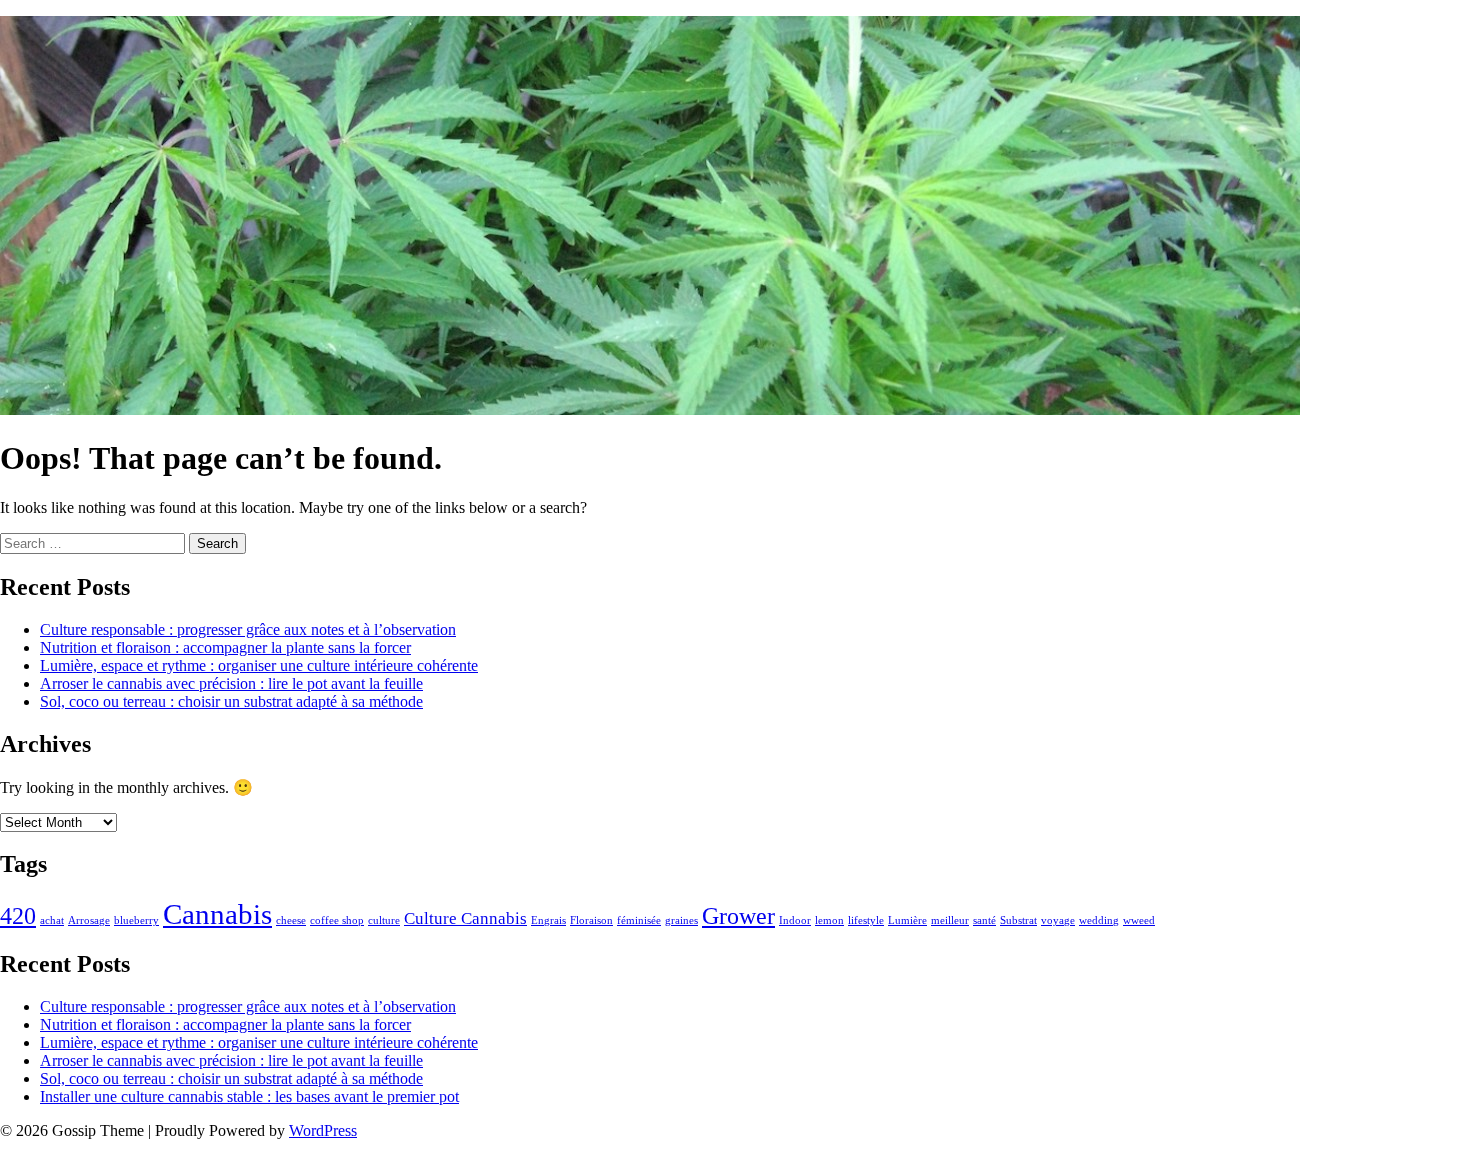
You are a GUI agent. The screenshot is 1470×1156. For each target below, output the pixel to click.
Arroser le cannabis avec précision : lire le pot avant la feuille (231, 683)
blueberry (136, 920)
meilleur (950, 920)
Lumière (907, 920)
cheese (291, 920)
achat (52, 920)
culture (384, 920)
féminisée (639, 920)
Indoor (795, 920)
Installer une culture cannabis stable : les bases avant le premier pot (249, 1096)
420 (18, 915)
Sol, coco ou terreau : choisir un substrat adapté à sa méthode (231, 701)
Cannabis (217, 914)
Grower (738, 915)
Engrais (548, 920)
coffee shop (337, 920)
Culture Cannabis (465, 918)
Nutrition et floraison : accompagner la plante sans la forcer (225, 647)
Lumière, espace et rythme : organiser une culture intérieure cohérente (259, 665)
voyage (1058, 920)
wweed (1139, 920)
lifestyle (866, 920)
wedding (1099, 920)
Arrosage (89, 920)
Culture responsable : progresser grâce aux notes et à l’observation (248, 629)
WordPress (323, 1130)
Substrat (1018, 920)
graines (681, 920)
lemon (829, 920)
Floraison (591, 920)
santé (984, 920)
